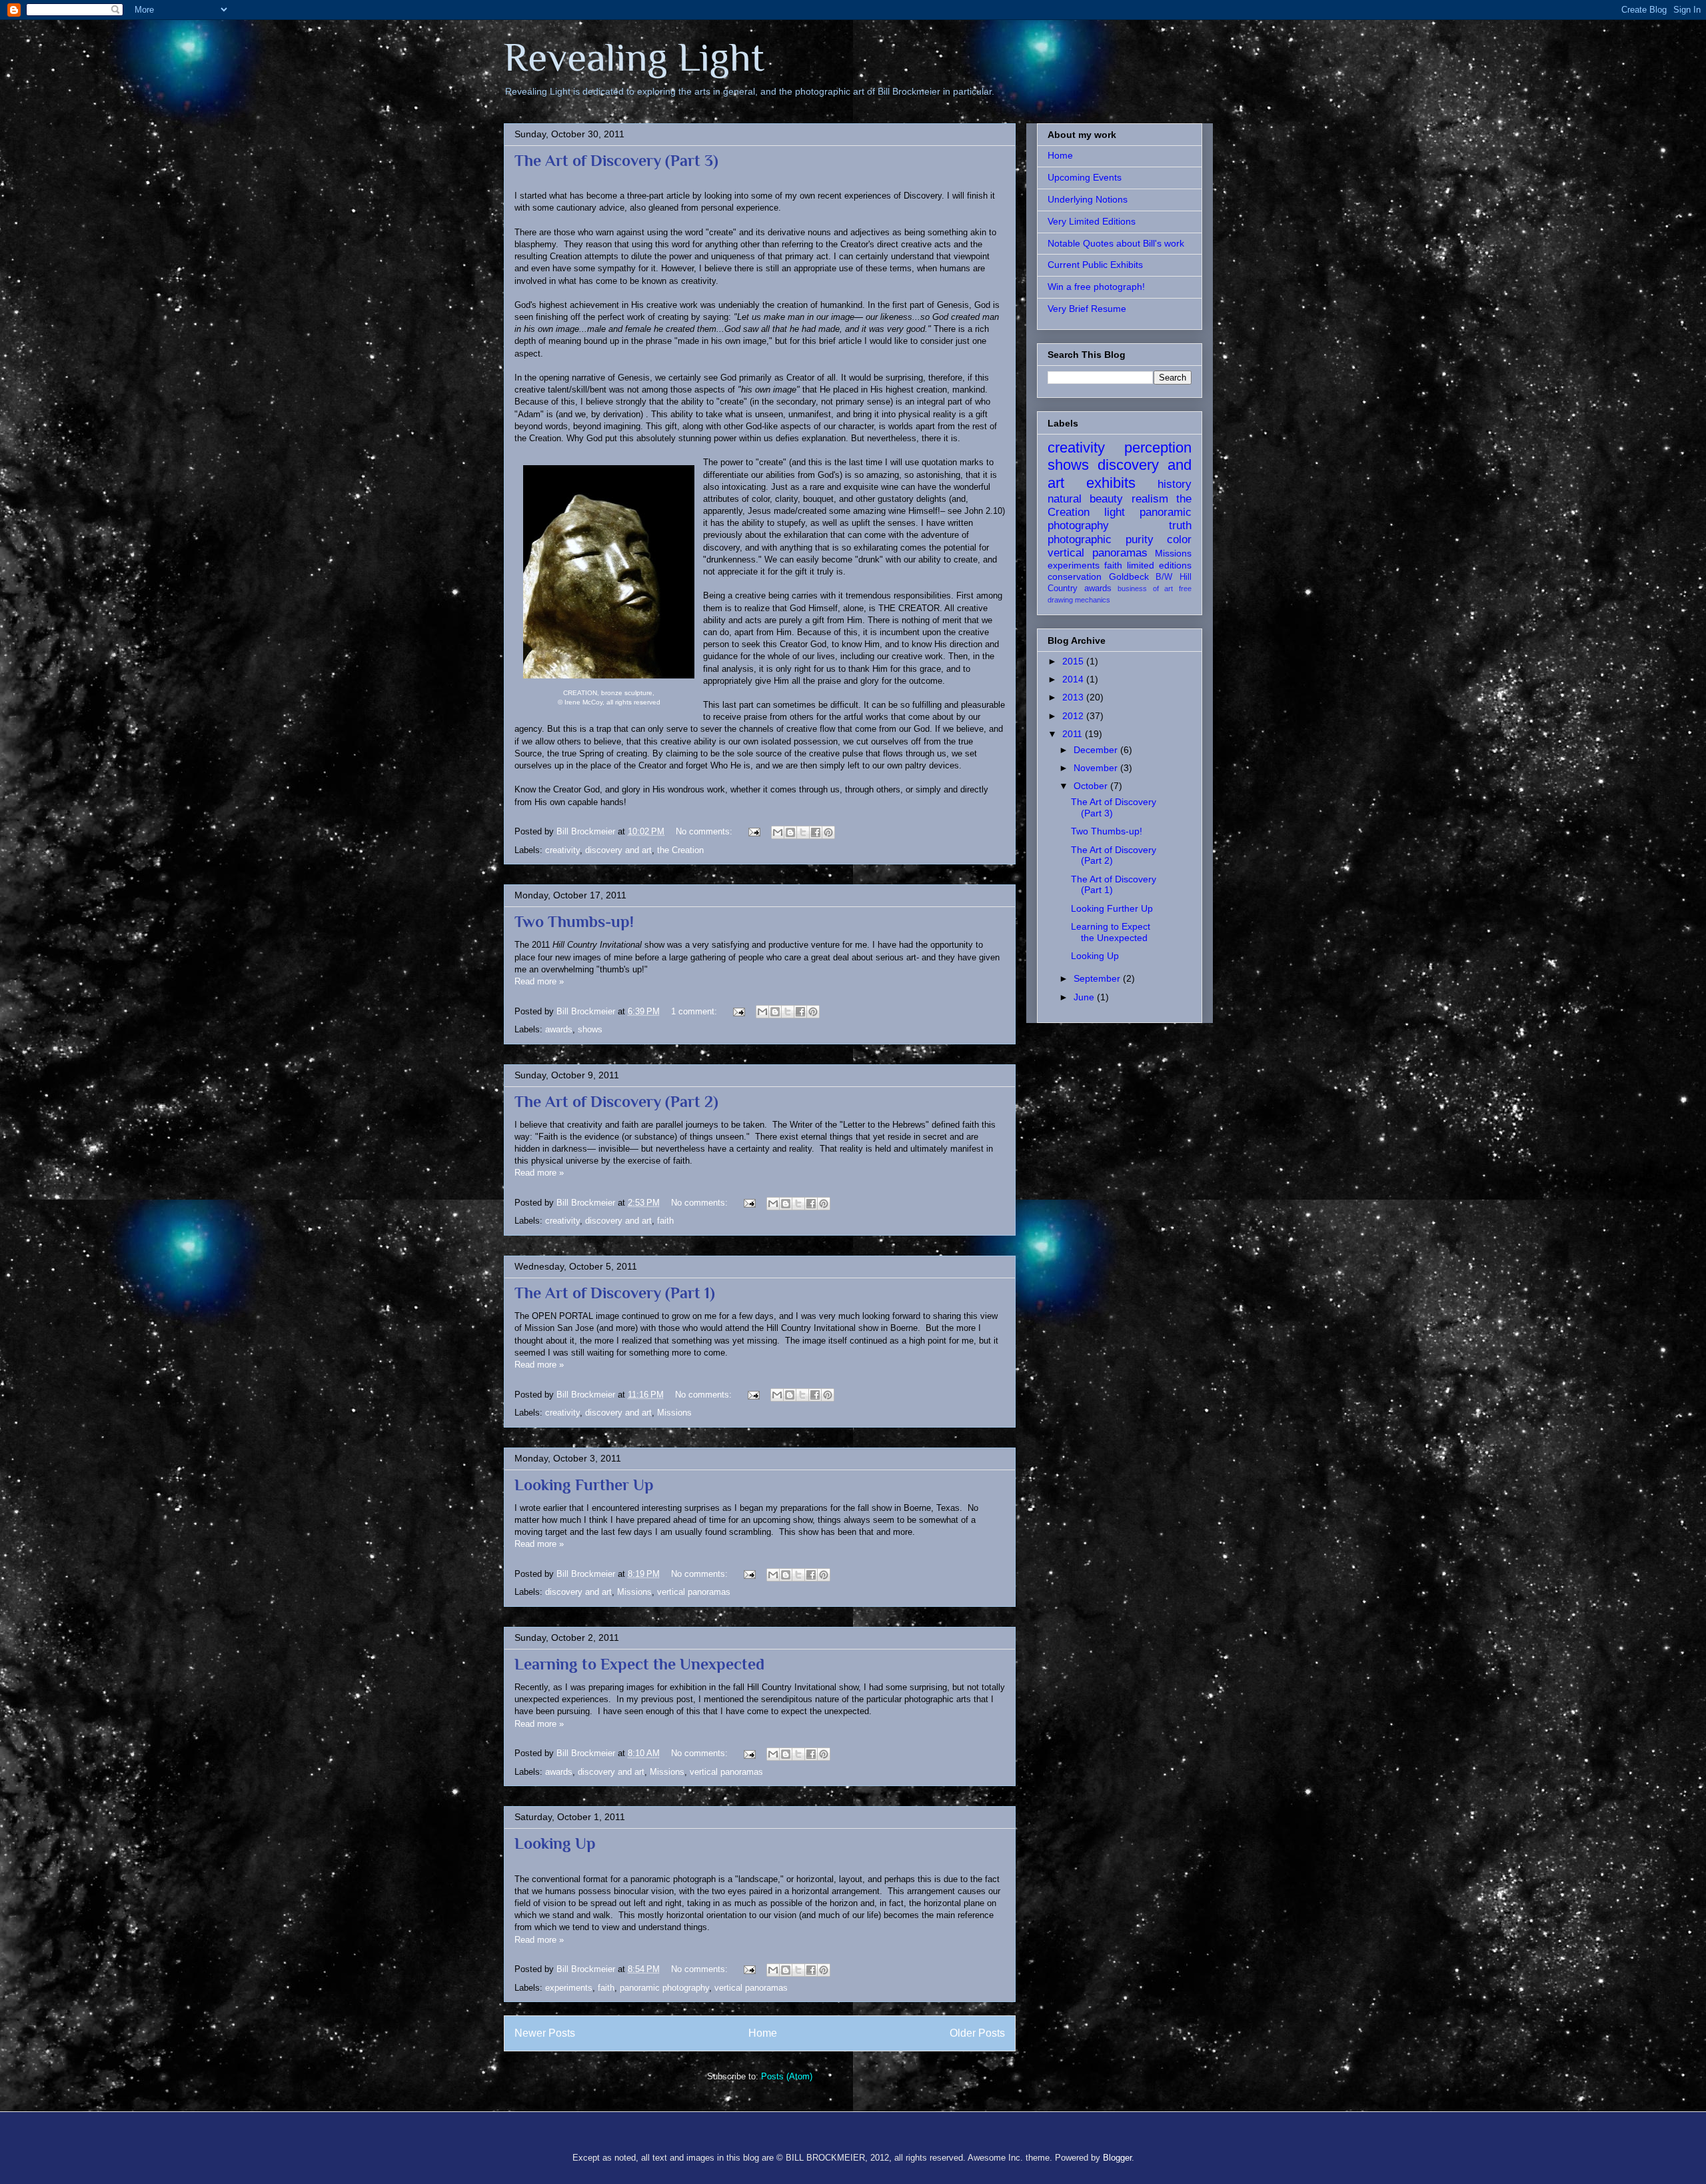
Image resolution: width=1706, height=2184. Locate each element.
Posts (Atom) (787, 2076)
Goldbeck (1129, 576)
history (1175, 484)
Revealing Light (634, 57)
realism (1150, 499)
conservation (1075, 576)
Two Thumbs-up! (574, 921)
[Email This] (778, 832)
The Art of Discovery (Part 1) (615, 1293)
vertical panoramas (694, 1592)
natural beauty (1085, 499)
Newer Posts (545, 2033)
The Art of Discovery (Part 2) (616, 1101)
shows (590, 1029)
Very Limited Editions (1092, 221)
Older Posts (977, 2033)
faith (665, 1221)
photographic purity (1101, 540)
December (1097, 750)
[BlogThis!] (790, 832)
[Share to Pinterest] (828, 832)
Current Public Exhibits (1095, 265)
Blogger (1117, 2158)
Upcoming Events (1085, 177)
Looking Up (555, 1843)
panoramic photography (664, 1988)
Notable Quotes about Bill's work (1116, 243)
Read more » (539, 981)
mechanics (1093, 600)
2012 (1074, 716)
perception (1158, 448)
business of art (1145, 588)
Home (763, 2033)
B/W (1164, 577)
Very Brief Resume (1087, 309)
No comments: (705, 831)
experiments (569, 1988)
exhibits (1111, 483)
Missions (674, 1413)
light (1115, 512)
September (1098, 978)
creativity (562, 850)
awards (559, 1029)
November (1097, 768)
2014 (1074, 679)
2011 (1074, 734)
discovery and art (618, 850)
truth (1180, 526)
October (1092, 786)
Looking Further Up (584, 1485)
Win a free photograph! (1096, 287)
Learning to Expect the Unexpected (639, 1664)
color (1179, 540)
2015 (1074, 661)
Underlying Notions (1088, 199)
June (1085, 997)
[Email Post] (753, 831)
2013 (1074, 697)
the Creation (680, 850)
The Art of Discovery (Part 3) (616, 160)
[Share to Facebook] (816, 832)
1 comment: (695, 1011)
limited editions (1159, 565)
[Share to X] (803, 832)
